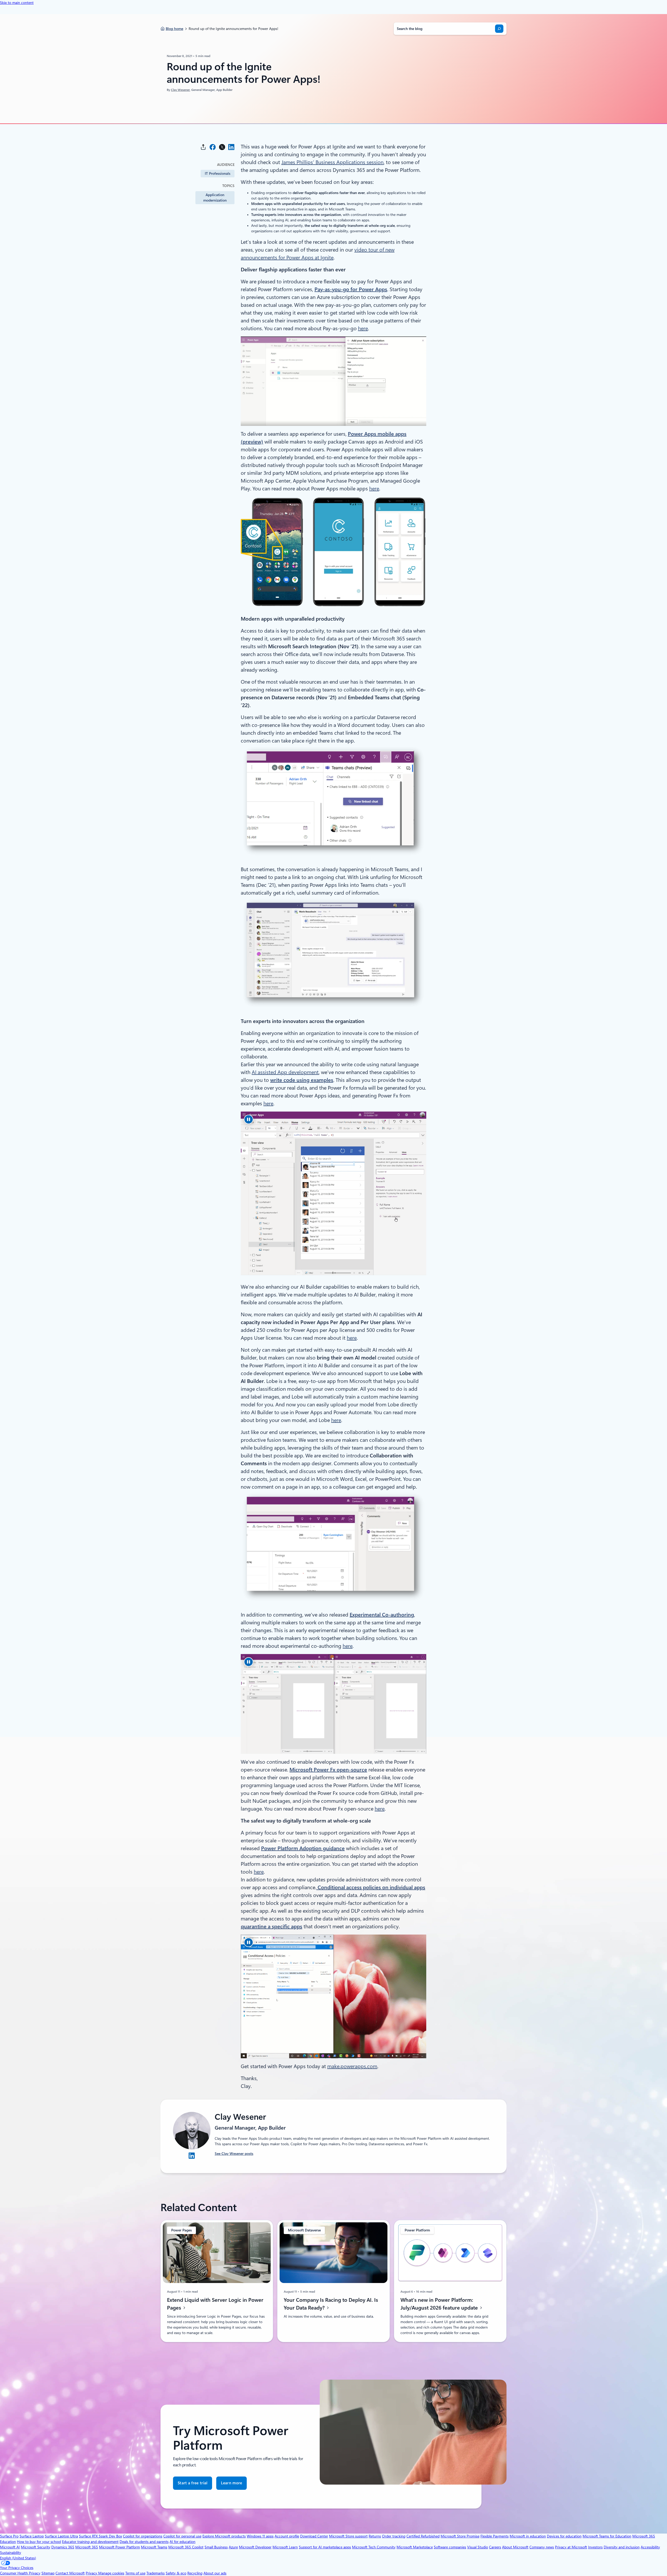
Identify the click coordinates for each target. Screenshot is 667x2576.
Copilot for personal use (182, 2536)
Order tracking (394, 2536)
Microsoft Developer (255, 2547)
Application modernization (215, 198)
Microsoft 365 (87, 2547)
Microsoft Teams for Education (607, 2536)
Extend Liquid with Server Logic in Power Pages (215, 2304)
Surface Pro (9, 2536)
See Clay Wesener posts (234, 2154)
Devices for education (564, 2536)
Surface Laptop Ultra (61, 2536)
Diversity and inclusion (622, 2547)
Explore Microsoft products (224, 2536)
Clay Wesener (180, 90)
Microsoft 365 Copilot (186, 2547)
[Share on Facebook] (213, 147)
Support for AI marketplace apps (325, 2547)
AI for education (183, 2542)
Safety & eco (176, 2573)
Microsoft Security (36, 2547)
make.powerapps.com (352, 2066)
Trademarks (156, 2573)
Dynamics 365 (63, 2547)
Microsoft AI (10, 2547)
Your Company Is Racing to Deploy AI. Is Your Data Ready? (331, 2304)
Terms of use (135, 2573)
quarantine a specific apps (271, 1926)
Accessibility (650, 2547)
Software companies (450, 2547)
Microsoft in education (528, 2536)
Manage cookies (111, 2573)
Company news (542, 2547)
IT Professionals (218, 173)
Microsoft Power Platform (119, 2547)
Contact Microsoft (70, 2573)
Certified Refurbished (423, 2536)
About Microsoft (515, 2547)
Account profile (287, 2536)
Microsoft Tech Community (374, 2547)
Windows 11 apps (260, 2536)
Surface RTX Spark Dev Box (100, 2536)
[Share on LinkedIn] (231, 147)
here (363, 328)
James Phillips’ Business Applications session (332, 162)
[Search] (499, 29)
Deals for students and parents (144, 2542)
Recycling (195, 2573)
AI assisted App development (285, 1072)
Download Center (314, 2536)
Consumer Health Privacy (20, 2573)
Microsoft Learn (285, 2547)
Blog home (174, 29)
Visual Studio (478, 2547)
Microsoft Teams (154, 2547)
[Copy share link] (203, 147)
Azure (233, 2547)
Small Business (216, 2547)
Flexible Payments (495, 2536)
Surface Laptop (32, 2536)
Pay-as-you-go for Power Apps (351, 289)
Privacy (92, 2573)
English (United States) (18, 2558)
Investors (595, 2547)
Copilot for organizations (143, 2536)
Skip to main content (17, 3)
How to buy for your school (39, 2542)
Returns (375, 2536)
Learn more (231, 2485)
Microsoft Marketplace (415, 2547)
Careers (495, 2547)
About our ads (215, 2573)
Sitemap (48, 2573)
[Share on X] (222, 147)
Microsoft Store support (348, 2536)
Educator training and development (90, 2542)
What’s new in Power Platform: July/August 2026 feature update (440, 2304)
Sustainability (11, 2553)
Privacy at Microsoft (571, 2547)
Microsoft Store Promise (460, 2536)
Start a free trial (193, 2483)
